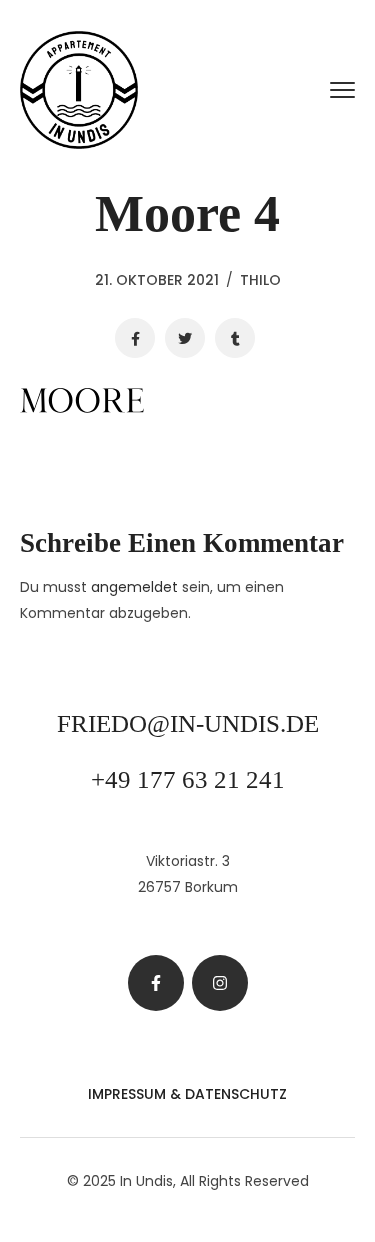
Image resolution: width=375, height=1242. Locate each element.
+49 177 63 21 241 (188, 779)
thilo (260, 280)
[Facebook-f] (156, 983)
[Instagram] (220, 983)
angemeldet (134, 587)
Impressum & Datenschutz (187, 1094)
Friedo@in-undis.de (188, 723)
